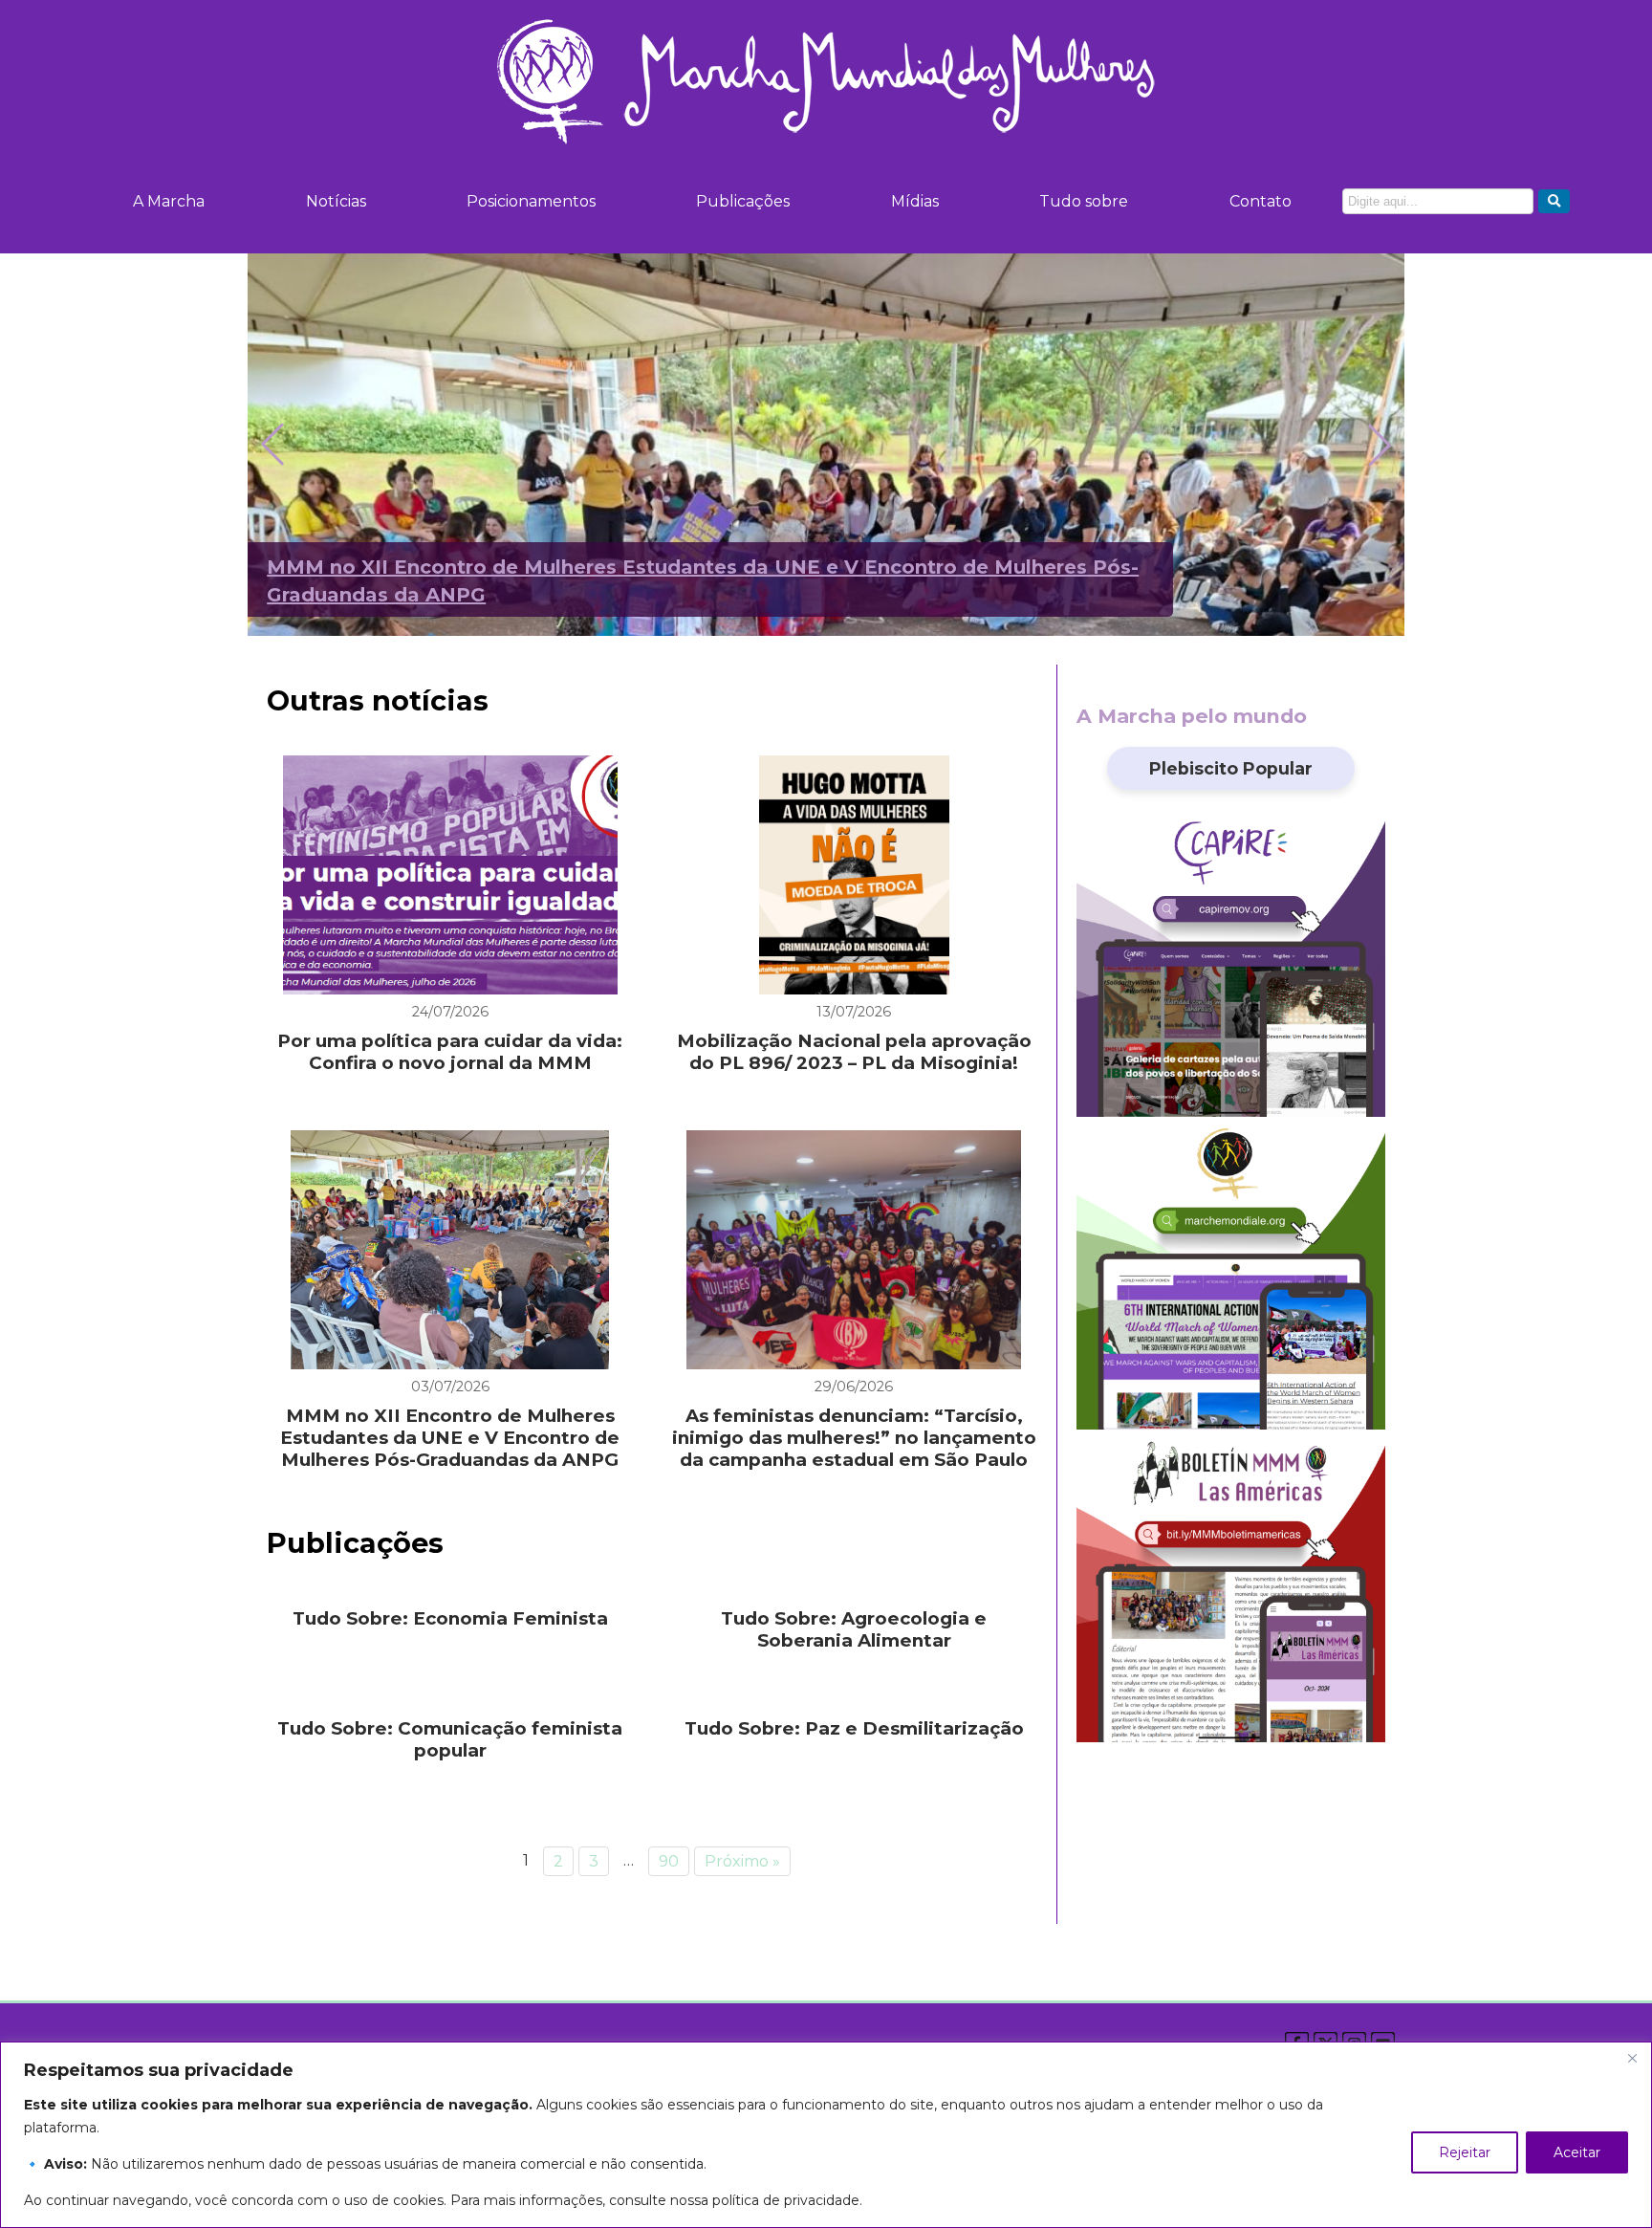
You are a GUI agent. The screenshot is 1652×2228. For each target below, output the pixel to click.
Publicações (743, 201)
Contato (1261, 201)
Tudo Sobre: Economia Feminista (450, 1618)
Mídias (915, 201)
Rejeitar (1465, 2152)
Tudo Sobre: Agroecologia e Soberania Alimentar (854, 1629)
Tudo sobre (1084, 201)
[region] (826, 2135)
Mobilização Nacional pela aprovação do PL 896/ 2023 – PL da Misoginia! (854, 1052)
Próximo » (742, 1861)
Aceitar (1577, 2152)
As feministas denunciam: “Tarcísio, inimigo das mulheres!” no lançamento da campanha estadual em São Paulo (854, 1438)
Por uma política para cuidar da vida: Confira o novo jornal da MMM (450, 1052)
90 (669, 1861)
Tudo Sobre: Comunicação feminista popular (450, 1739)
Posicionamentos (531, 201)
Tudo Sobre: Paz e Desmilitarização (854, 1728)
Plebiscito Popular (1231, 768)
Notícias (336, 201)
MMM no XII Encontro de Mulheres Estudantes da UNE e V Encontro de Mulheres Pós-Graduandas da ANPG (450, 1438)
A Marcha (169, 201)
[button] (1380, 445)
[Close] (1632, 2058)
